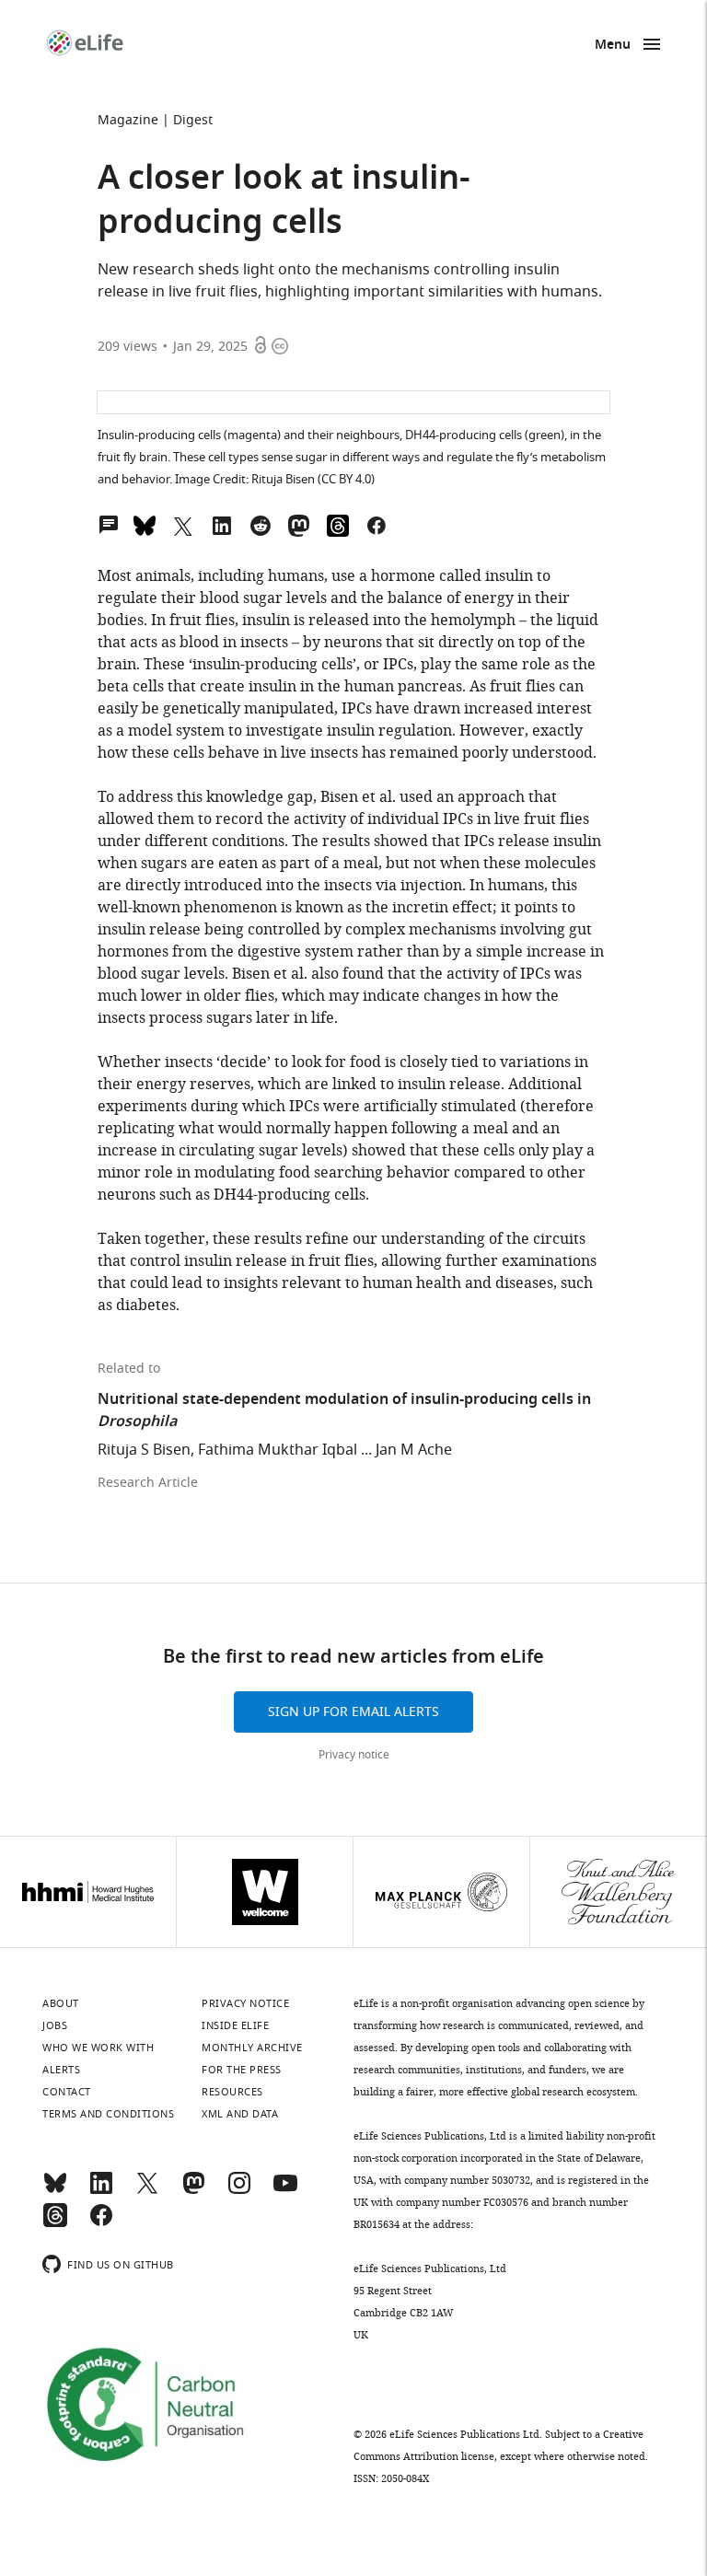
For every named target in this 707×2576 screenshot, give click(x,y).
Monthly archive (252, 2048)
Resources (232, 2092)
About (61, 2003)
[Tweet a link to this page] (183, 524)
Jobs (55, 2025)
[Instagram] (239, 2191)
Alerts (61, 2070)
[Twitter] (147, 2191)
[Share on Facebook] (377, 524)
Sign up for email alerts (353, 1712)
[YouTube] (285, 2191)
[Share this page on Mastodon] (299, 524)
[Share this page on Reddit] (261, 524)
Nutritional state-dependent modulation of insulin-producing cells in (344, 1411)
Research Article (148, 1483)
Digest (193, 120)
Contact (67, 2092)
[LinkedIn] (101, 2191)
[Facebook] (101, 2223)
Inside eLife (235, 2025)
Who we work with (98, 2048)
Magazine (128, 120)
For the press (242, 2070)
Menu (613, 46)
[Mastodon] (193, 2191)
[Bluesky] (55, 2191)
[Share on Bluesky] (145, 524)
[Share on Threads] (338, 524)
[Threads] (55, 2223)
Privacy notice (354, 1755)
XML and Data (240, 2114)
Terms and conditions (108, 2114)
